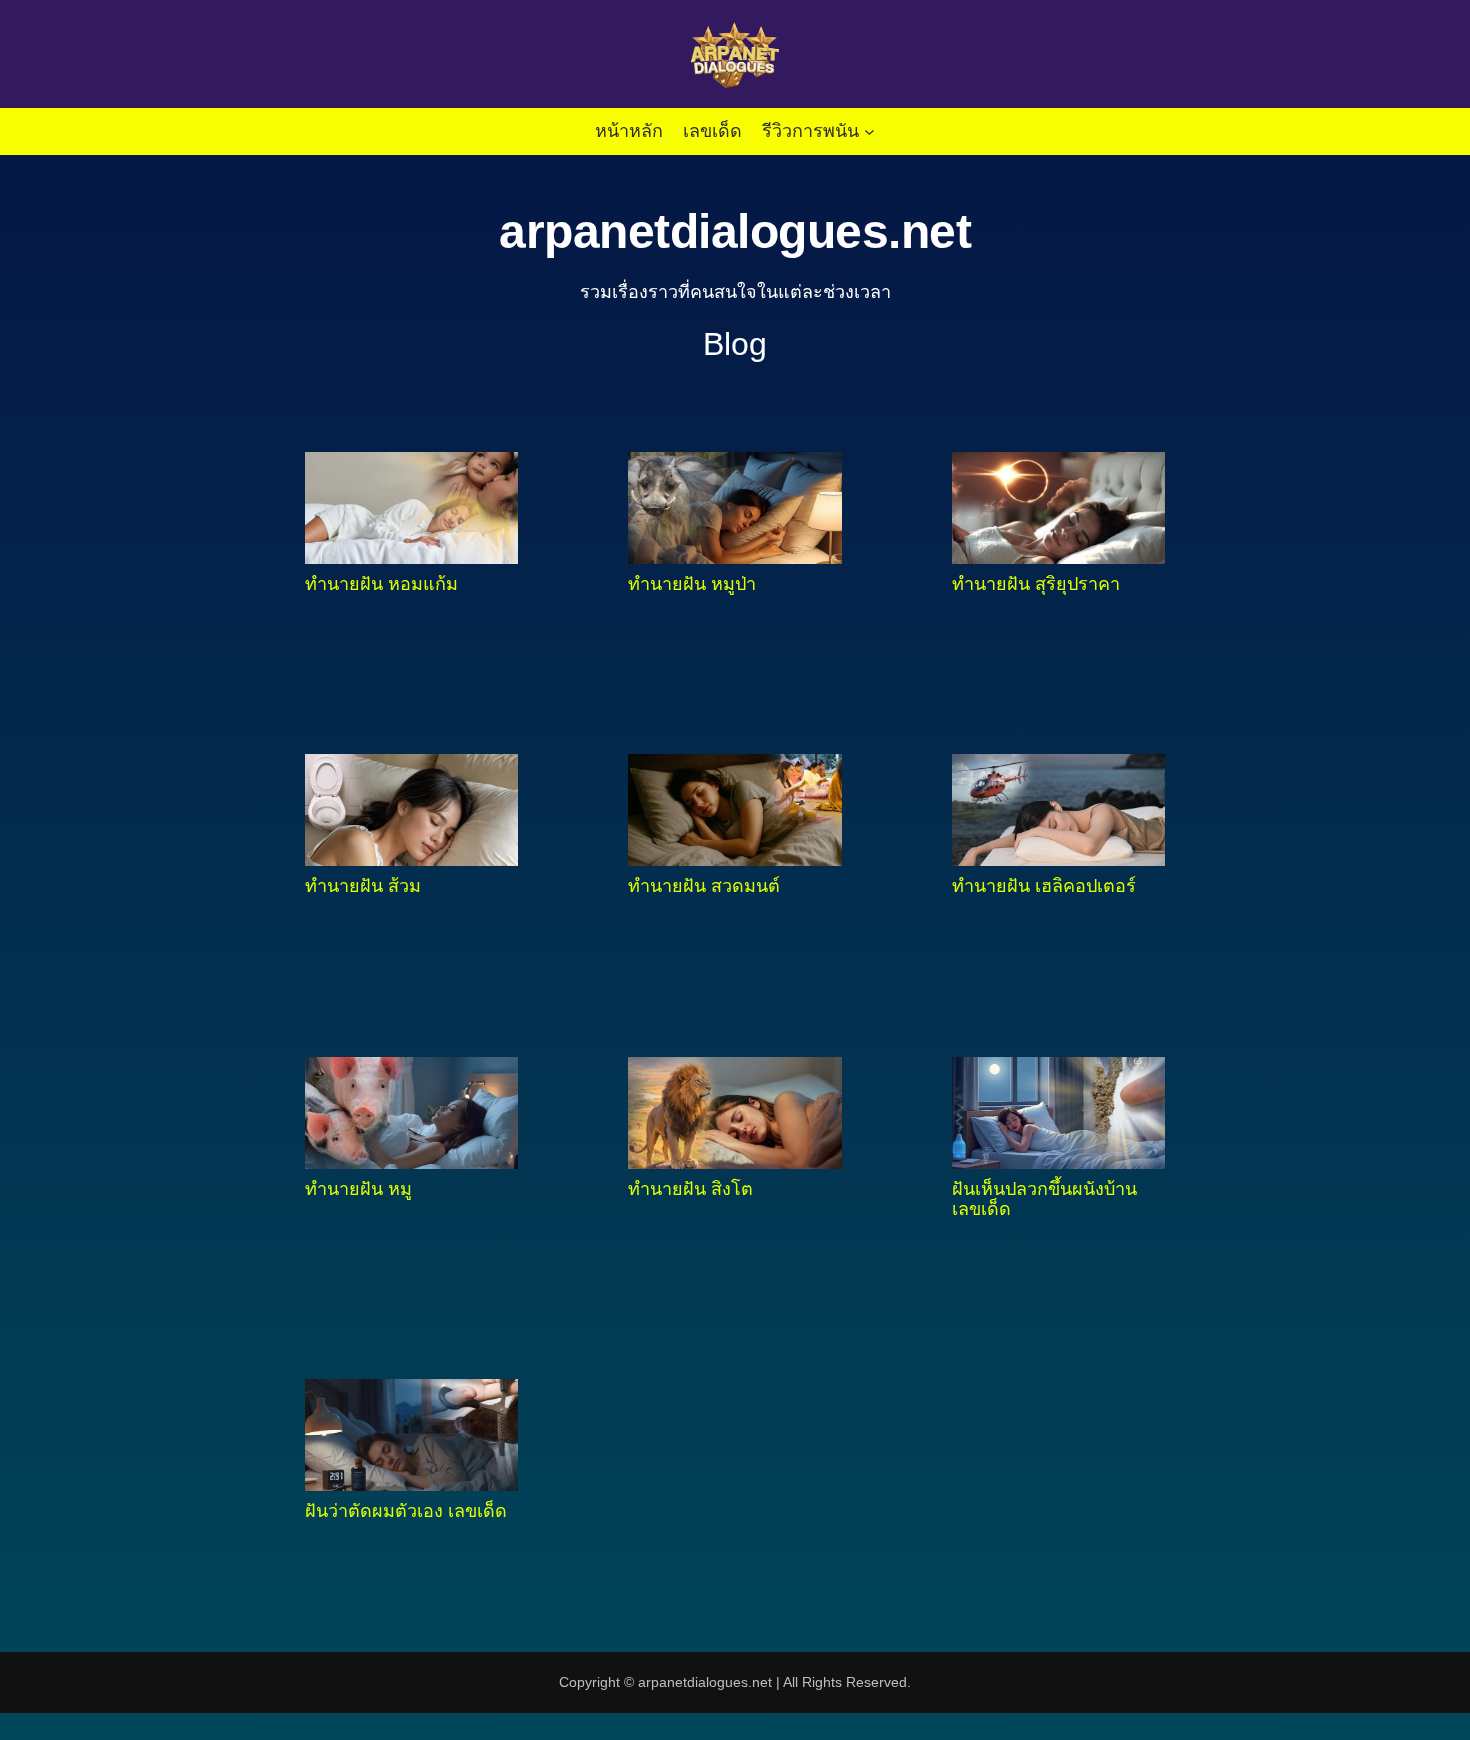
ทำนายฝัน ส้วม (363, 886)
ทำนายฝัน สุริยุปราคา (1036, 584)
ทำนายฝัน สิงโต (690, 1189)
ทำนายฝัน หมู (358, 1189)
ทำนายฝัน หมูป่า (692, 584)
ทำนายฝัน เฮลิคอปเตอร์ (1044, 886)
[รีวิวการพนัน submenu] (869, 131)
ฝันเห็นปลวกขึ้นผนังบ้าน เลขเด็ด (1044, 1199)
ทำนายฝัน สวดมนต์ (704, 886)
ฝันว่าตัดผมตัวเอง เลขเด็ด (406, 1511)
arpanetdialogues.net (735, 231)
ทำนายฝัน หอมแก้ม (381, 584)
